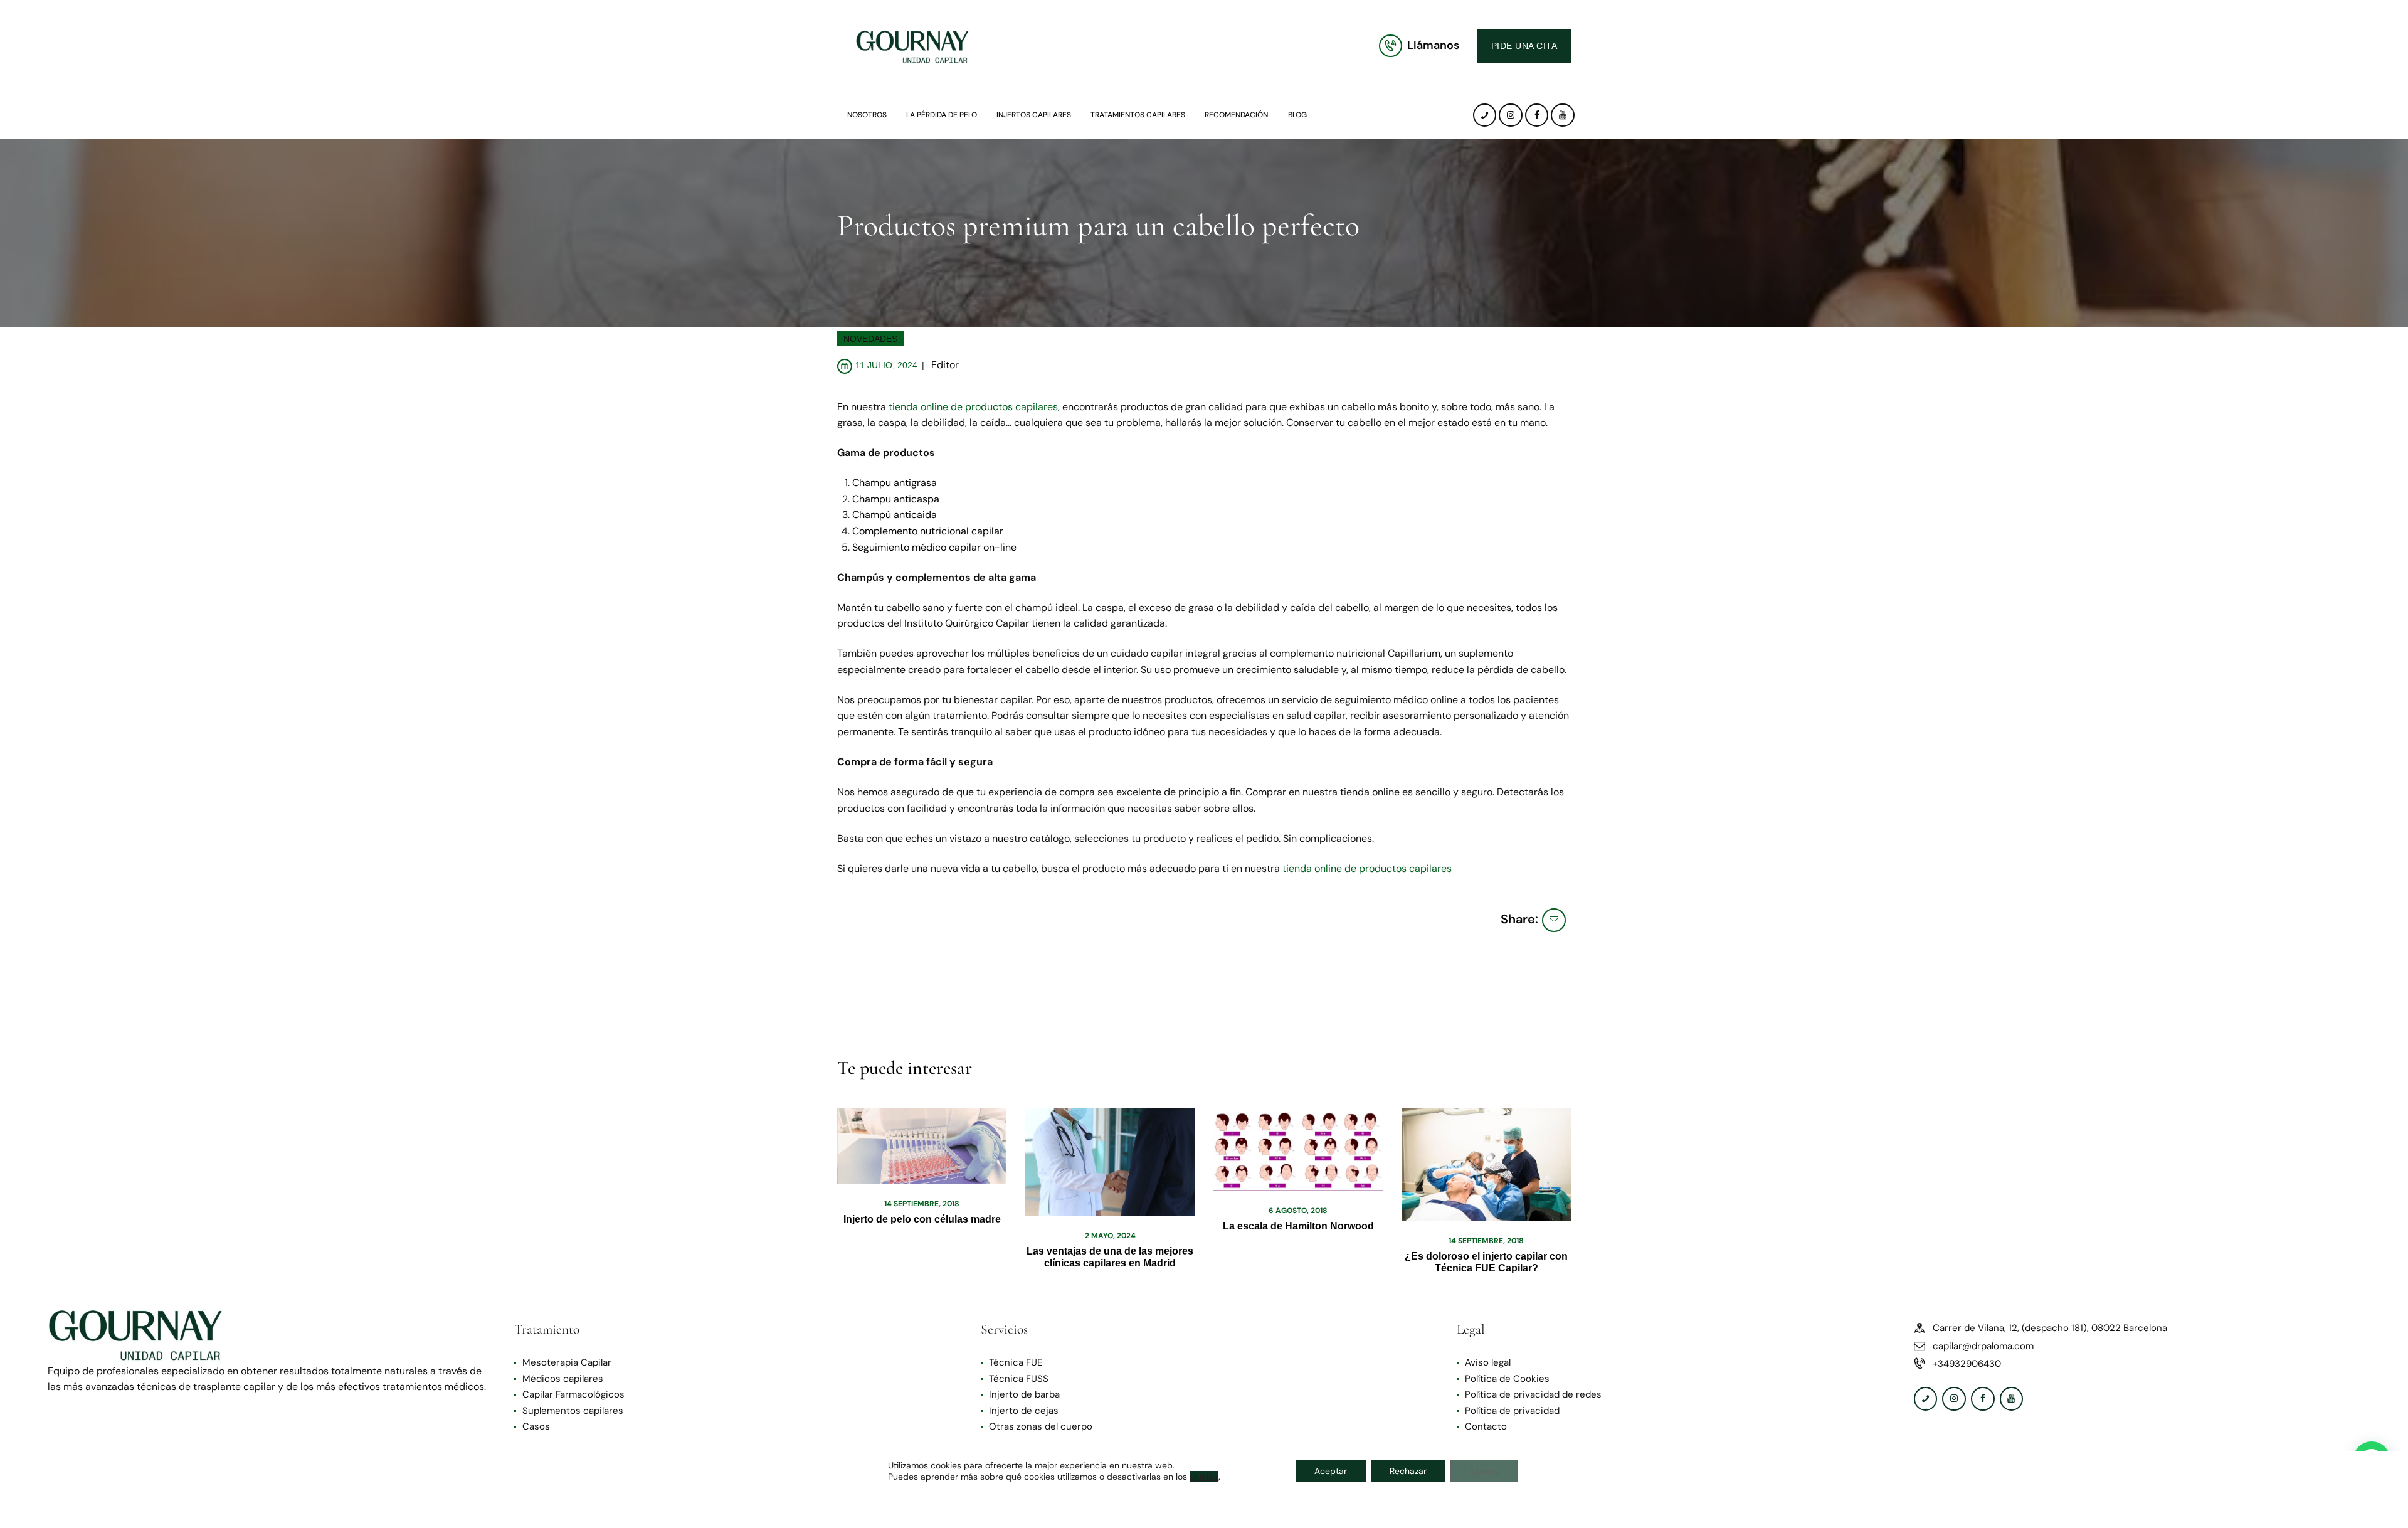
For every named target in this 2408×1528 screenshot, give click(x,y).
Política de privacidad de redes (1533, 1394)
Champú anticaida (895, 515)
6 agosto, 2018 (1298, 1211)
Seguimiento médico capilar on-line (934, 547)
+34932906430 (1967, 1364)
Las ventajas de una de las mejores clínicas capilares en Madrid (1110, 1257)
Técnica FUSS (1019, 1379)
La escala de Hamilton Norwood (1298, 1226)
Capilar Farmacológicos (573, 1394)
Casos (536, 1426)
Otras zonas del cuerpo (1041, 1426)
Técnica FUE (1016, 1362)
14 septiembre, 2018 (922, 1204)
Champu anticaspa (896, 499)
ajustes (1204, 1477)
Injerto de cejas (1024, 1411)
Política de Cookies (1507, 1379)
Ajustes (1484, 1471)
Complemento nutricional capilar (928, 531)
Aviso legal (1488, 1362)
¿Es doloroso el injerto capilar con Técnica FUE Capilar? (1486, 1262)
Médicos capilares (563, 1379)
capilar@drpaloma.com (1983, 1346)
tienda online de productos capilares (973, 407)
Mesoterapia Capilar (567, 1362)
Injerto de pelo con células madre (922, 1219)
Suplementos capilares (573, 1411)
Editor (945, 365)
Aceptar (1331, 1471)
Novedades (870, 339)
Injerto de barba (1024, 1394)
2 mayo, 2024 (1110, 1236)
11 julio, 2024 (886, 365)
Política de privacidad (1512, 1411)
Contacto (1486, 1426)
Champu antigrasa (895, 483)
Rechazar (1408, 1471)
